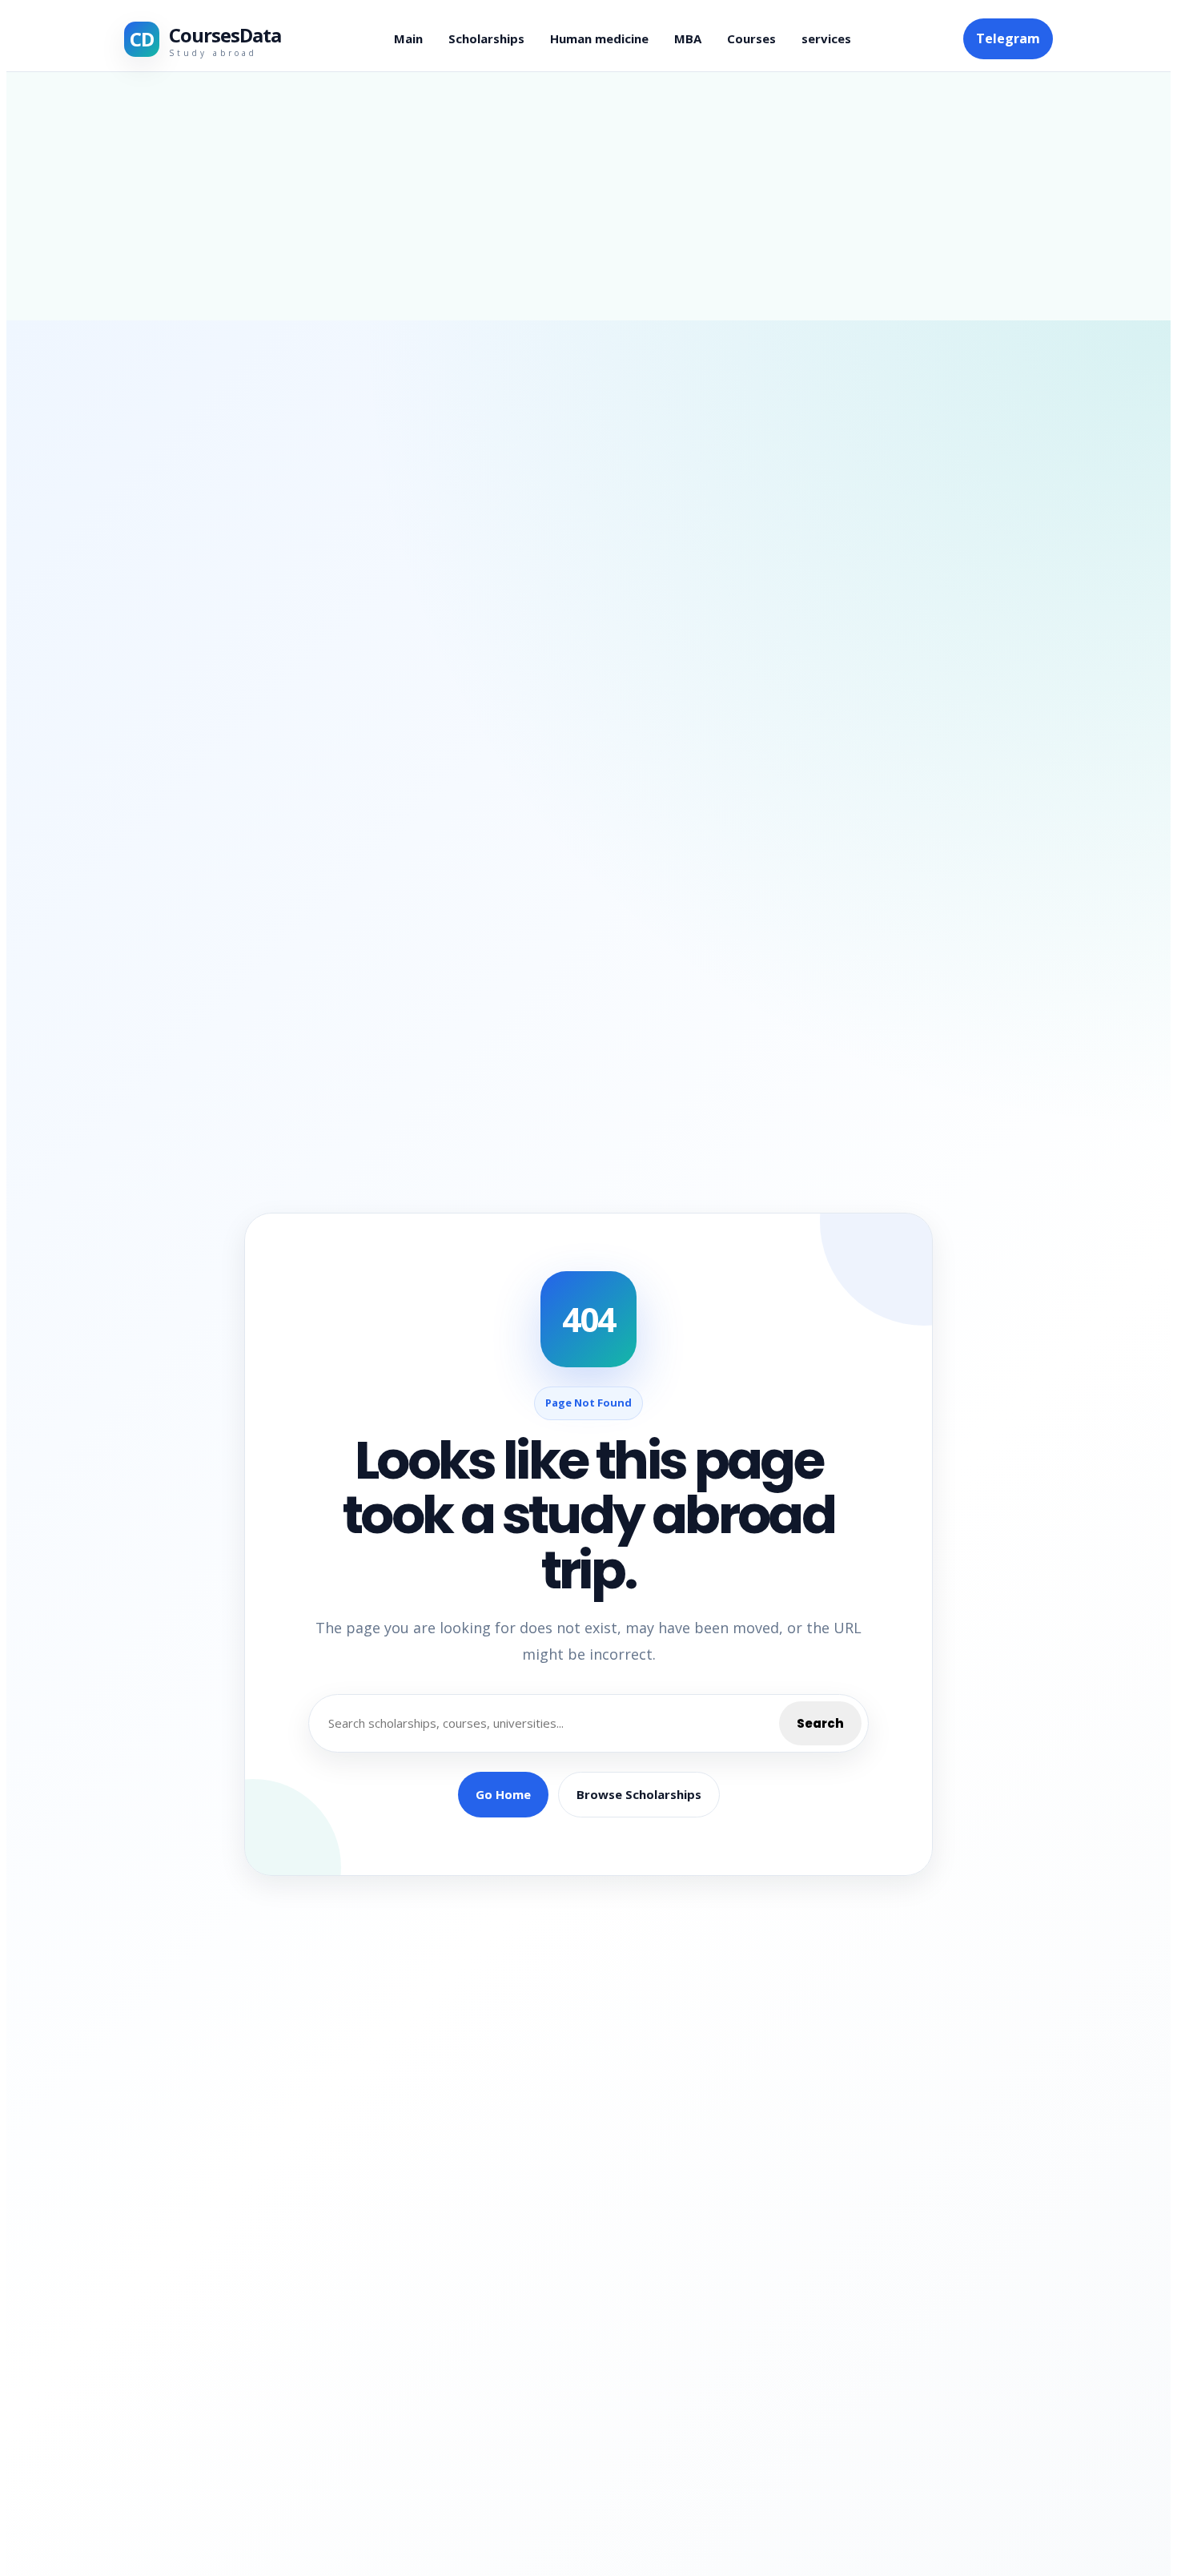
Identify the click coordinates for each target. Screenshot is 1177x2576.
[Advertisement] (588, 196)
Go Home (503, 1794)
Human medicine (599, 38)
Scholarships (486, 38)
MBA (688, 38)
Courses (751, 38)
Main (408, 38)
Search (820, 1723)
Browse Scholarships (639, 1794)
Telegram (1008, 38)
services (826, 38)
